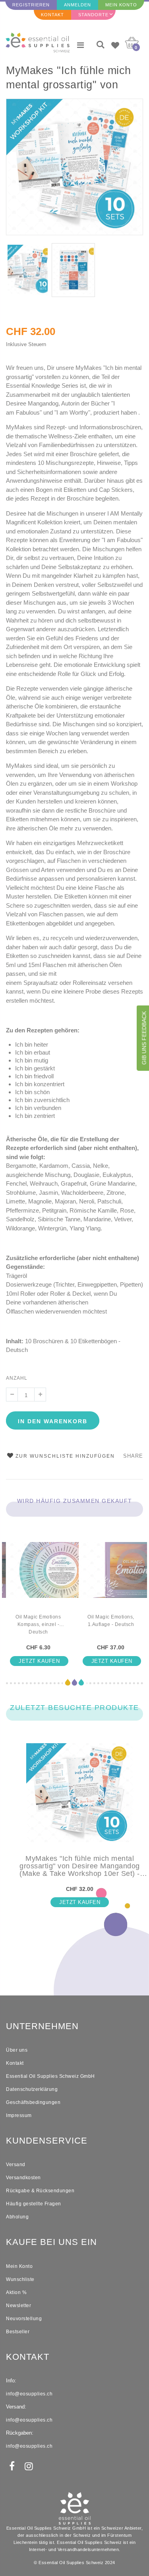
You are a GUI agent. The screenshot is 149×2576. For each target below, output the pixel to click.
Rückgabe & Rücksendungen (40, 2191)
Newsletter (18, 2306)
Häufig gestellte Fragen (34, 2204)
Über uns (17, 2050)
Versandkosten (23, 2178)
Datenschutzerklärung (32, 2089)
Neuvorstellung (24, 2319)
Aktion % (16, 2292)
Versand (16, 2165)
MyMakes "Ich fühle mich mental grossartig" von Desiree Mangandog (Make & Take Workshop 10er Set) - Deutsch (73, 79)
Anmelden (77, 5)
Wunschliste (20, 2279)
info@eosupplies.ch (29, 2394)
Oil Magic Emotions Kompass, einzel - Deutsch (38, 1624)
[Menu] (80, 45)
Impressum (19, 2115)
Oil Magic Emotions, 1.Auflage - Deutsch (111, 1621)
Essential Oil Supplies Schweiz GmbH (50, 2076)
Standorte (93, 15)
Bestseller (18, 2332)
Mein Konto (121, 5)
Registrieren (31, 5)
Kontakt (52, 15)
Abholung (17, 2217)
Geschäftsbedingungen (33, 2102)
